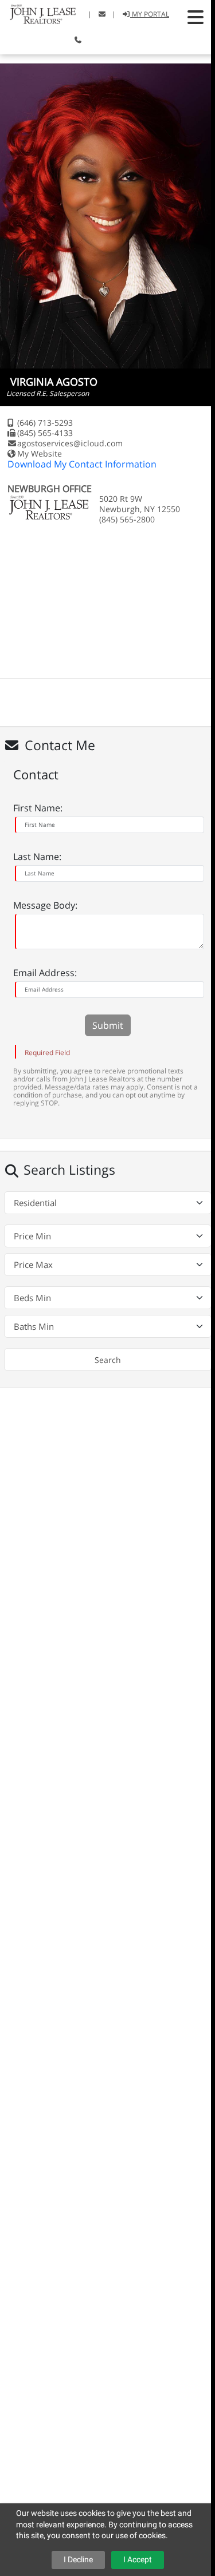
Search (108, 1360)
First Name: (38, 808)
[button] (196, 17)
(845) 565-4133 (45, 433)
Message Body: (45, 905)
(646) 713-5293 (45, 423)
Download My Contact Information (82, 464)
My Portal (150, 14)
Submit (108, 1025)
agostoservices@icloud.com (70, 443)
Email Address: (45, 973)
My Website (40, 453)
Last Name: (37, 857)
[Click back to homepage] (38, 13)
